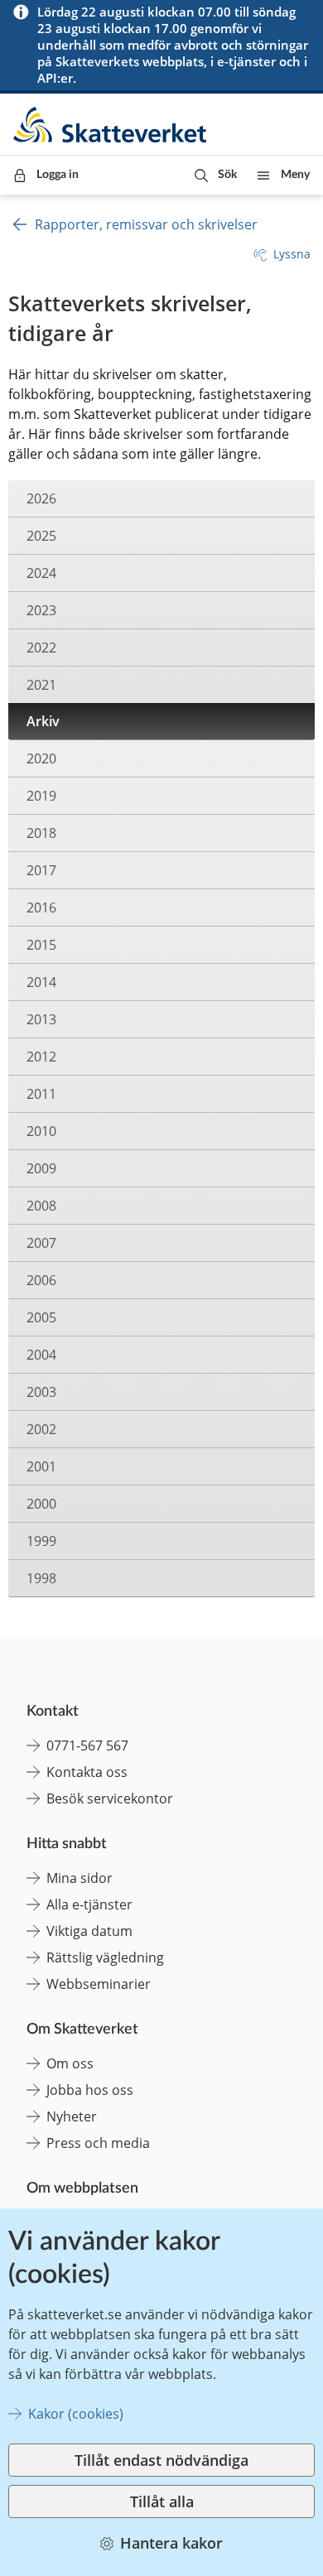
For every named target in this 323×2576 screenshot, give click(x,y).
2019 (41, 796)
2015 (41, 945)
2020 (41, 758)
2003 (41, 1392)
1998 (41, 1578)
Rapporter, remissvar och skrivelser (146, 224)
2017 (41, 870)
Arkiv (43, 721)
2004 (41, 1355)
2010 (41, 1131)
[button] (216, 175)
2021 (41, 685)
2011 (41, 1094)
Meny (295, 175)
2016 (41, 908)
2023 (41, 610)
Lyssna (292, 254)
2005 (41, 1317)
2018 (41, 833)
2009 (41, 1168)
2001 (41, 1466)
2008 (41, 1206)
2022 (41, 648)
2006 (41, 1280)
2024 (41, 573)
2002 (41, 1429)
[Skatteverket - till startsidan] (111, 125)
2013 (41, 1019)
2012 (41, 1057)
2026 (41, 498)
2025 (41, 536)
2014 (41, 982)
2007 (41, 1243)
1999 (41, 1541)
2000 (41, 1504)
